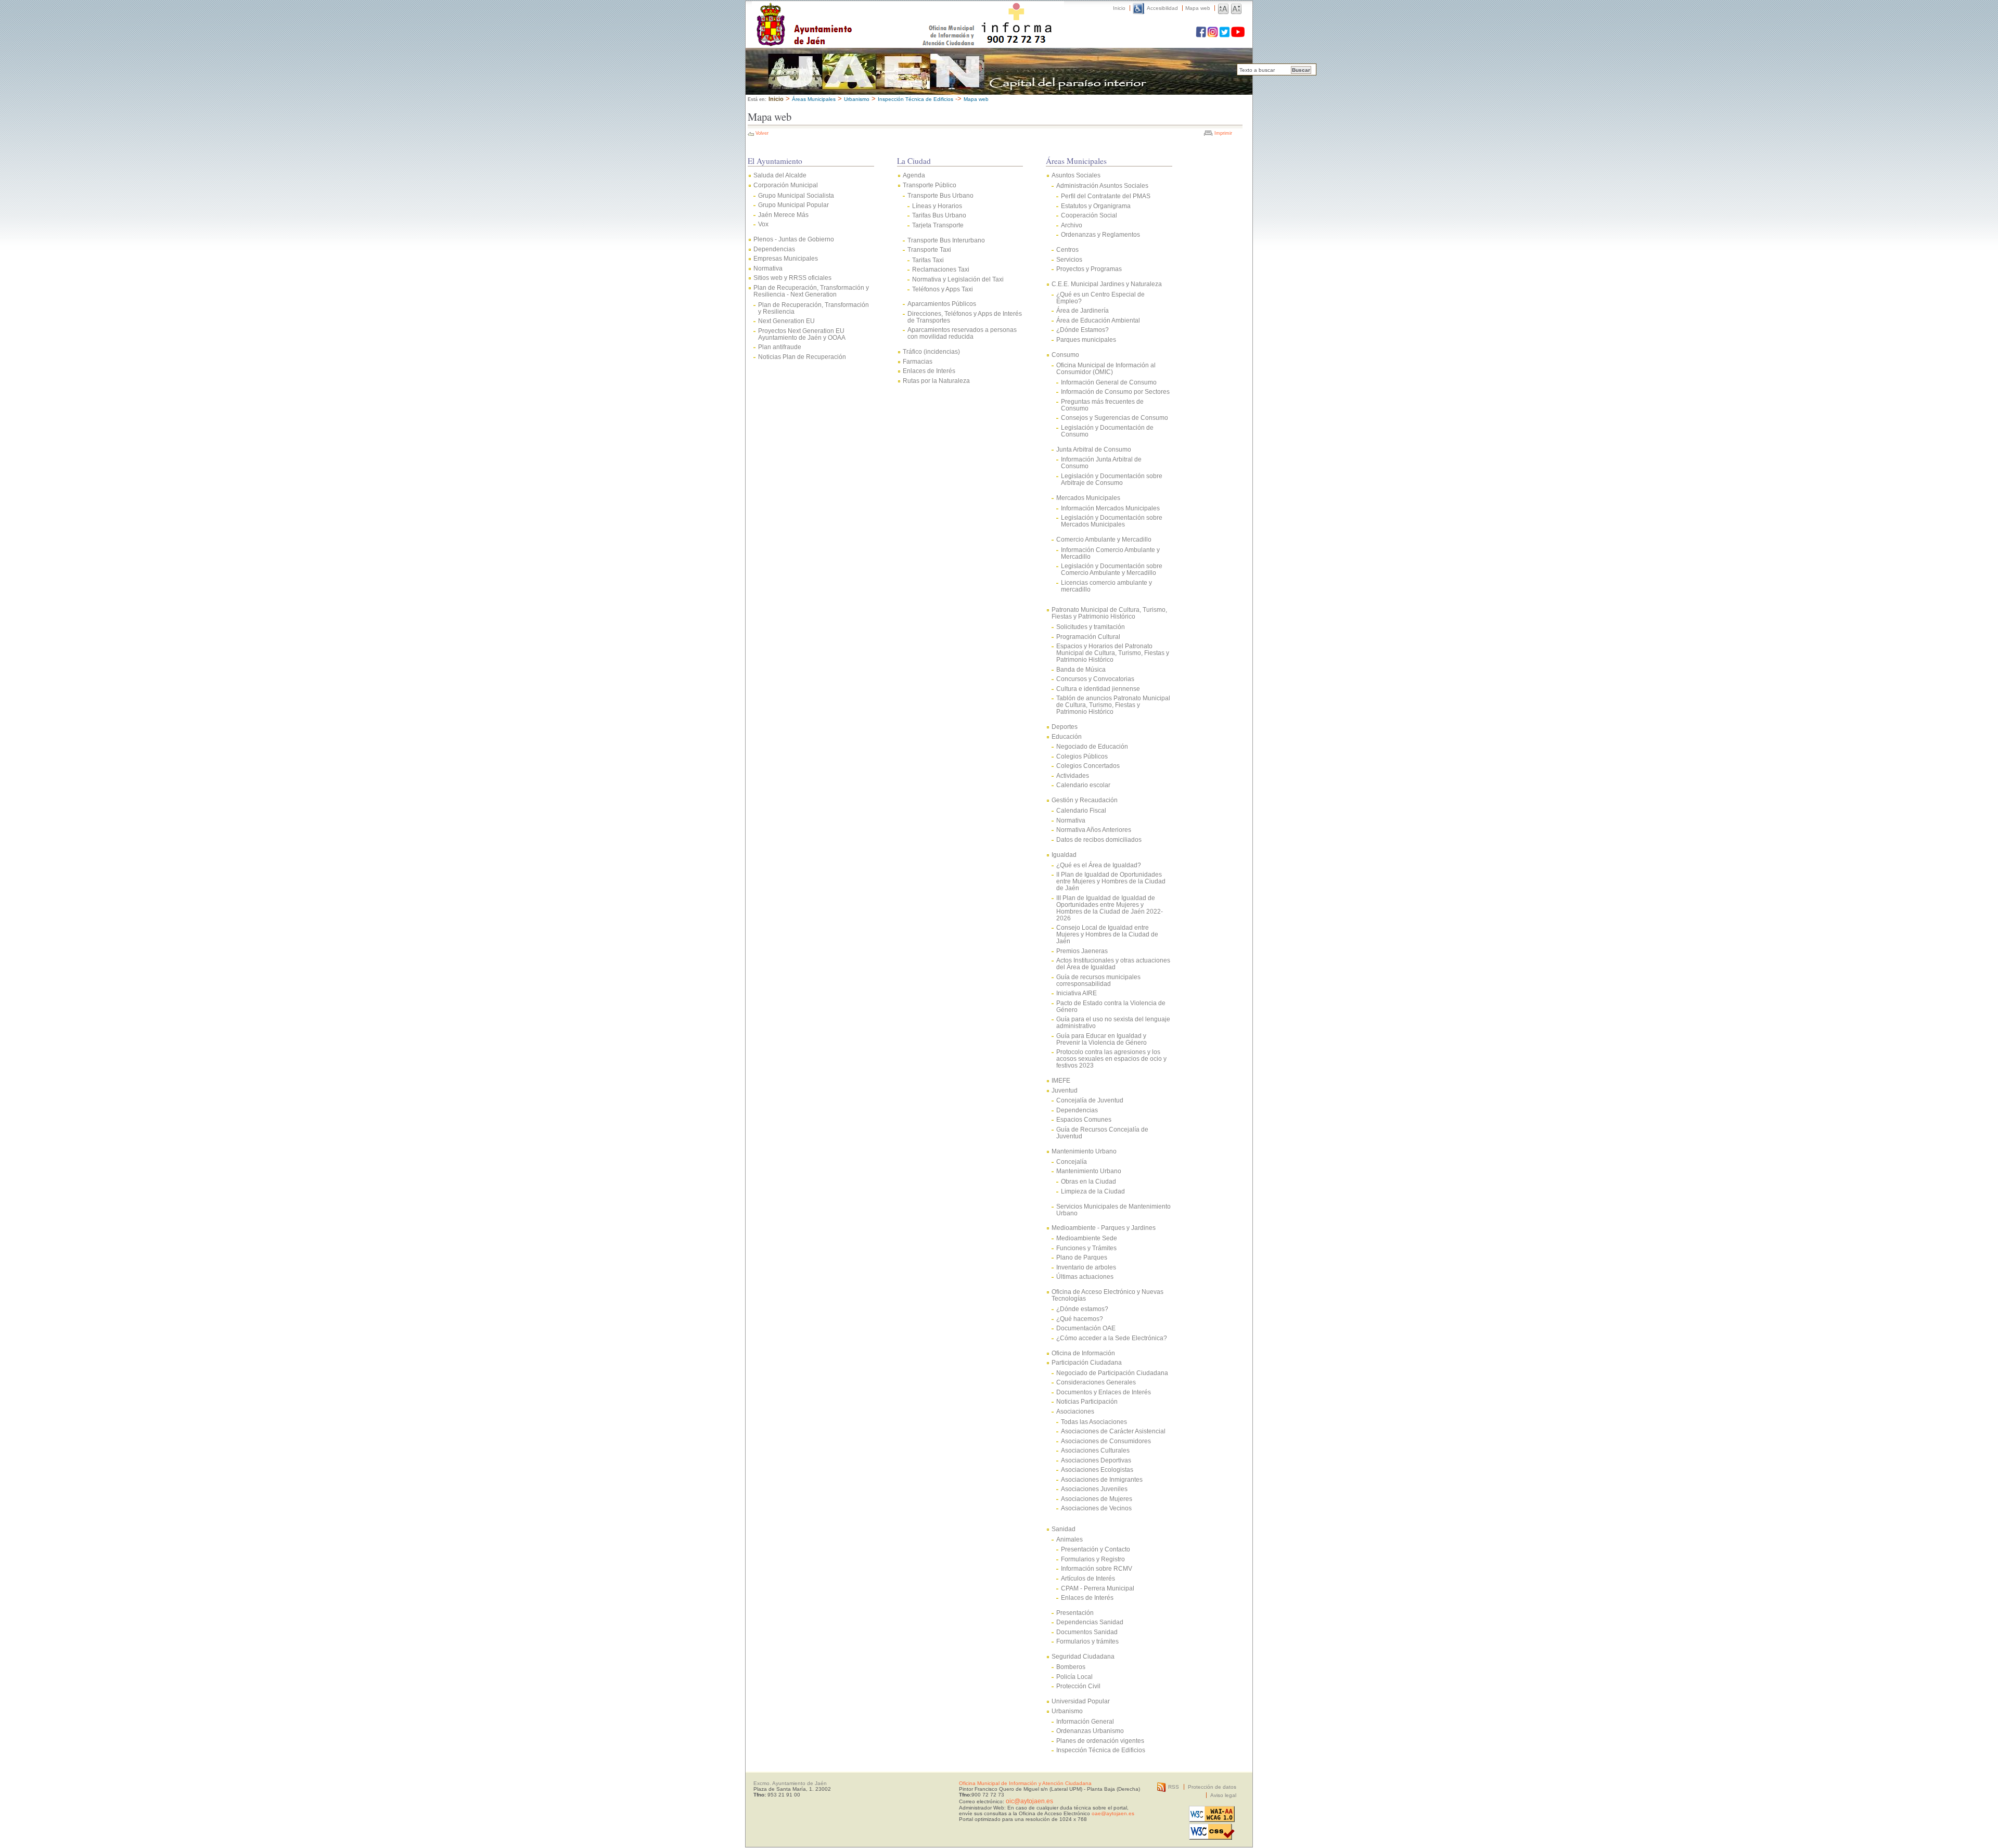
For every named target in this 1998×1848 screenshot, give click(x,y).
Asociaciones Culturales (1095, 1450)
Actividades (1073, 775)
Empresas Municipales (786, 258)
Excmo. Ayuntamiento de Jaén (790, 1783)
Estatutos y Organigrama (1096, 206)
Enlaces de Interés (929, 371)
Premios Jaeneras (1082, 951)
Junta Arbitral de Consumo (1094, 449)
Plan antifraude (780, 347)
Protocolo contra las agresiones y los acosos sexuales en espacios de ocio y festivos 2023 (1111, 1058)
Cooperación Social (1089, 215)
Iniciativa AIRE (1077, 993)
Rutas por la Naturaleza (936, 381)
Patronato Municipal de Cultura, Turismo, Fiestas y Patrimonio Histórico (1109, 613)
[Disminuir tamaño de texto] (1236, 8)
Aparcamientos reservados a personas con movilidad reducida (962, 333)
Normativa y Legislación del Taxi (958, 279)
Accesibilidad (1162, 8)
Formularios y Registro (1093, 1559)
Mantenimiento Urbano (1084, 1151)
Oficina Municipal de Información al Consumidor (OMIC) (1106, 368)
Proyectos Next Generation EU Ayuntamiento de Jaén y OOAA (802, 334)
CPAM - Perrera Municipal (1098, 1588)
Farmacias (918, 361)
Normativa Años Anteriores (1094, 830)
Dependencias (774, 249)
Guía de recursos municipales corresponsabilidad (1098, 980)
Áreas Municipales (814, 99)
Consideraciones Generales (1096, 1382)
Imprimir (1223, 133)
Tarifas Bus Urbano (939, 215)
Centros (1067, 249)
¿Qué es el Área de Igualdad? (1099, 865)
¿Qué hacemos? (1080, 1319)
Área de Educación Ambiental (1098, 320)
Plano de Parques (1082, 1257)
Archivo (1072, 225)
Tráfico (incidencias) (931, 351)
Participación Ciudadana (1087, 1362)
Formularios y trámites (1087, 1641)
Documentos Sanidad (1087, 1632)
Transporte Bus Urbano (940, 195)
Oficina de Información (1083, 1353)
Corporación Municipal (786, 185)
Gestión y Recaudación (1085, 800)
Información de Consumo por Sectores (1115, 392)
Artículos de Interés (1088, 1578)
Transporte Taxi (929, 249)
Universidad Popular (1081, 1701)
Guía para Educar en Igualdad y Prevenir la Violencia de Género (1102, 1039)
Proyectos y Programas (1089, 269)
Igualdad (1064, 855)
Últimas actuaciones (1085, 1276)
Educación (1067, 736)
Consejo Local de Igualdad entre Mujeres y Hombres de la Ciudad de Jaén (1107, 934)
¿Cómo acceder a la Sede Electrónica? (1112, 1338)
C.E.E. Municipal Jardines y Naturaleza (1107, 284)
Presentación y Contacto (1096, 1549)
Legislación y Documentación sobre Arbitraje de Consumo (1112, 479)
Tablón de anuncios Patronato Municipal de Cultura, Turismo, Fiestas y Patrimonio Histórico (1113, 705)
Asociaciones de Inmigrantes (1102, 1479)
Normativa (768, 268)
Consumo (1065, 355)
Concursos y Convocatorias (1095, 679)
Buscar (1301, 70)
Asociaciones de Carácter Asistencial (1113, 1431)
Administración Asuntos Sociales (1102, 185)
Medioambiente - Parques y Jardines (1104, 1228)
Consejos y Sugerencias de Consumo (1115, 418)
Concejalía (1072, 1162)
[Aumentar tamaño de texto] (1223, 8)
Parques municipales (1086, 339)
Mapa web (1198, 8)
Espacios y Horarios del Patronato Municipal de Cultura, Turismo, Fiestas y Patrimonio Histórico (1113, 653)
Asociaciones (1075, 1411)
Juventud (1065, 1090)
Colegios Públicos (1082, 756)
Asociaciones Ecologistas (1097, 1470)
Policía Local (1074, 1677)
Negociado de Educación (1092, 746)
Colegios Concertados (1088, 766)
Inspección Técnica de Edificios (1101, 1750)
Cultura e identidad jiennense (1098, 689)
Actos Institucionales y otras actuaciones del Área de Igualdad (1113, 964)
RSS (1174, 1787)
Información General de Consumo (1109, 382)
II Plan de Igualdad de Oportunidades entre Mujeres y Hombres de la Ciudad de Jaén (1111, 881)
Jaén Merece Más (783, 215)
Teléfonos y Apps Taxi (943, 289)
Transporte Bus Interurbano (946, 240)
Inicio (1119, 8)
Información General (1085, 1721)
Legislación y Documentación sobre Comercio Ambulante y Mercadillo (1112, 569)
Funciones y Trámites (1086, 1248)
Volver (762, 133)
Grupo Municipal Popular (793, 205)
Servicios (1069, 259)
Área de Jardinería (1083, 310)
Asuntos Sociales (1076, 175)
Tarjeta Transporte (938, 225)
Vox (763, 224)
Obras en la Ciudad (1088, 1181)
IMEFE (1061, 1080)
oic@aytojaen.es (1029, 1801)
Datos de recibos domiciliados (1099, 839)
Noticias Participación (1087, 1401)
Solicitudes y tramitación (1091, 627)
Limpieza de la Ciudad (1093, 1191)
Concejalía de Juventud (1090, 1100)
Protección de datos (1212, 1787)
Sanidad (1064, 1529)
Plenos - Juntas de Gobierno (794, 239)
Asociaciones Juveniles (1094, 1489)
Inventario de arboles (1086, 1267)
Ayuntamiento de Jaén (849, 14)
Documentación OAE (1086, 1328)
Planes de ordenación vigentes (1100, 1741)
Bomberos (1071, 1667)
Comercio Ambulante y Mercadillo (1104, 539)
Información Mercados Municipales (1110, 508)
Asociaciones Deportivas (1096, 1460)
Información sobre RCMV (1097, 1568)
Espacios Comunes (1084, 1119)
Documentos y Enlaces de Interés (1104, 1392)
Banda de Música (1081, 669)
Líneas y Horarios (937, 206)
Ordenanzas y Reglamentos (1100, 234)
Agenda (914, 175)
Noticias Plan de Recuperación (802, 357)
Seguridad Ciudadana (1083, 1656)
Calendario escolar (1083, 785)
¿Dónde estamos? (1082, 1309)
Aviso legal (1223, 1795)
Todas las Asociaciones (1094, 1422)
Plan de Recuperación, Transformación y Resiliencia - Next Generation (811, 291)
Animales (1070, 1539)
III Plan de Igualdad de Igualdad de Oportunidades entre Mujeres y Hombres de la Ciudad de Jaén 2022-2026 (1110, 908)
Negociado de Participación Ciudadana (1112, 1373)
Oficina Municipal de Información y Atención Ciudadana (1025, 1783)
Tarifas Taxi (928, 260)
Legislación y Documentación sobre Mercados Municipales (1112, 521)
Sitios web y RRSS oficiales (792, 278)
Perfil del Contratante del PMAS (1106, 196)
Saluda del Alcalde (780, 175)
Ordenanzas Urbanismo (1090, 1731)
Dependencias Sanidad (1090, 1622)
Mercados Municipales (1088, 498)
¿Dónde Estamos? (1083, 330)
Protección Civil (1078, 1686)
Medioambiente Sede (1087, 1238)
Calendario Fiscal (1081, 810)
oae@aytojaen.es (1113, 1813)
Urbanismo (857, 99)
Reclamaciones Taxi (941, 269)
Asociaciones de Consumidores (1106, 1441)
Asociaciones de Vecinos (1096, 1508)
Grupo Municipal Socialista (796, 195)
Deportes (1065, 727)
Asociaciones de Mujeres (1097, 1499)
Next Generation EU (786, 321)
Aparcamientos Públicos (942, 304)
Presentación (1075, 1613)
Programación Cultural (1088, 637)
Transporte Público (930, 185)
